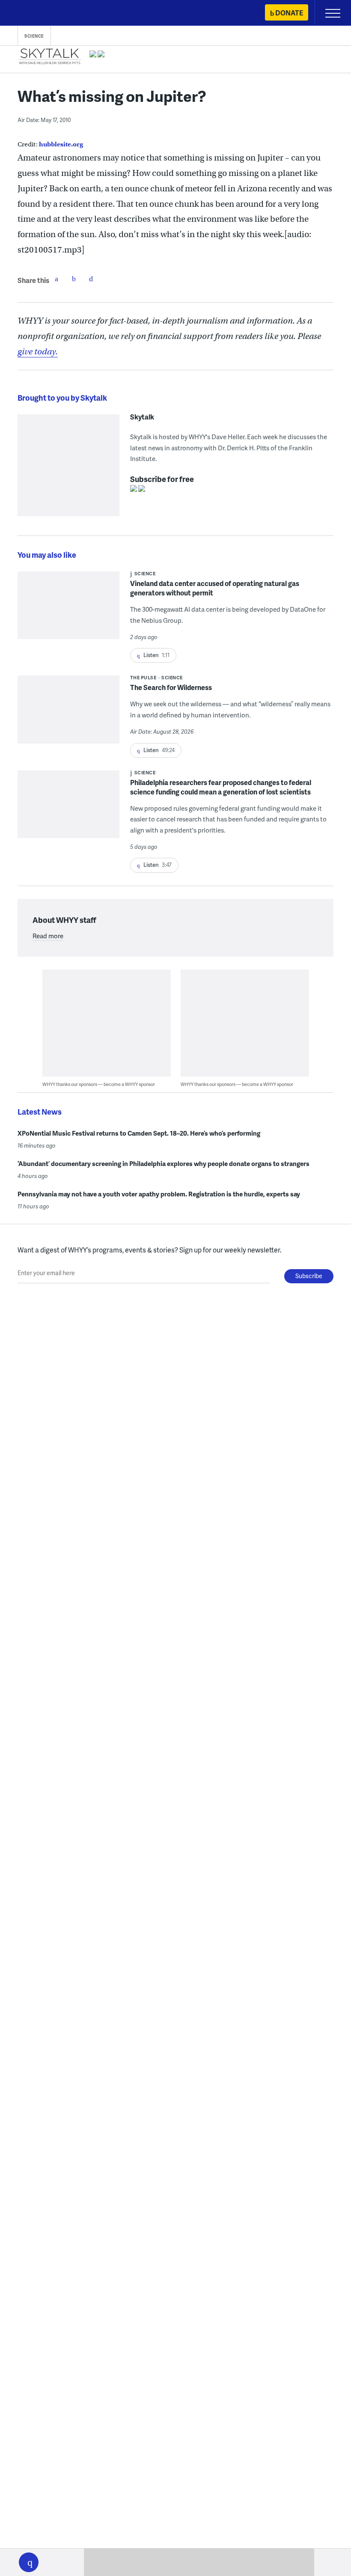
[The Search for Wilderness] (68, 715)
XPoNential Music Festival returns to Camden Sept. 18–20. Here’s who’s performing (139, 1133)
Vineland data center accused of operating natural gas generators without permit (215, 588)
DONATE (289, 13)
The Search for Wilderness (171, 687)
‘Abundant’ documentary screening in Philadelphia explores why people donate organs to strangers (164, 1163)
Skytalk (142, 417)
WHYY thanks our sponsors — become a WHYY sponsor (99, 1084)
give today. (38, 352)
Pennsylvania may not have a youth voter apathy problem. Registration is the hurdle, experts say (159, 1194)
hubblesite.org (61, 144)
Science (34, 36)
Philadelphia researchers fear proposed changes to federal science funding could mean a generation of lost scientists (221, 787)
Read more (48, 936)
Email (91, 279)
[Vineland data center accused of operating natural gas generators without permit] (68, 611)
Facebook (57, 279)
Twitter (74, 279)
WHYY (32, 13)
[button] (29, 2562)
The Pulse (143, 677)
